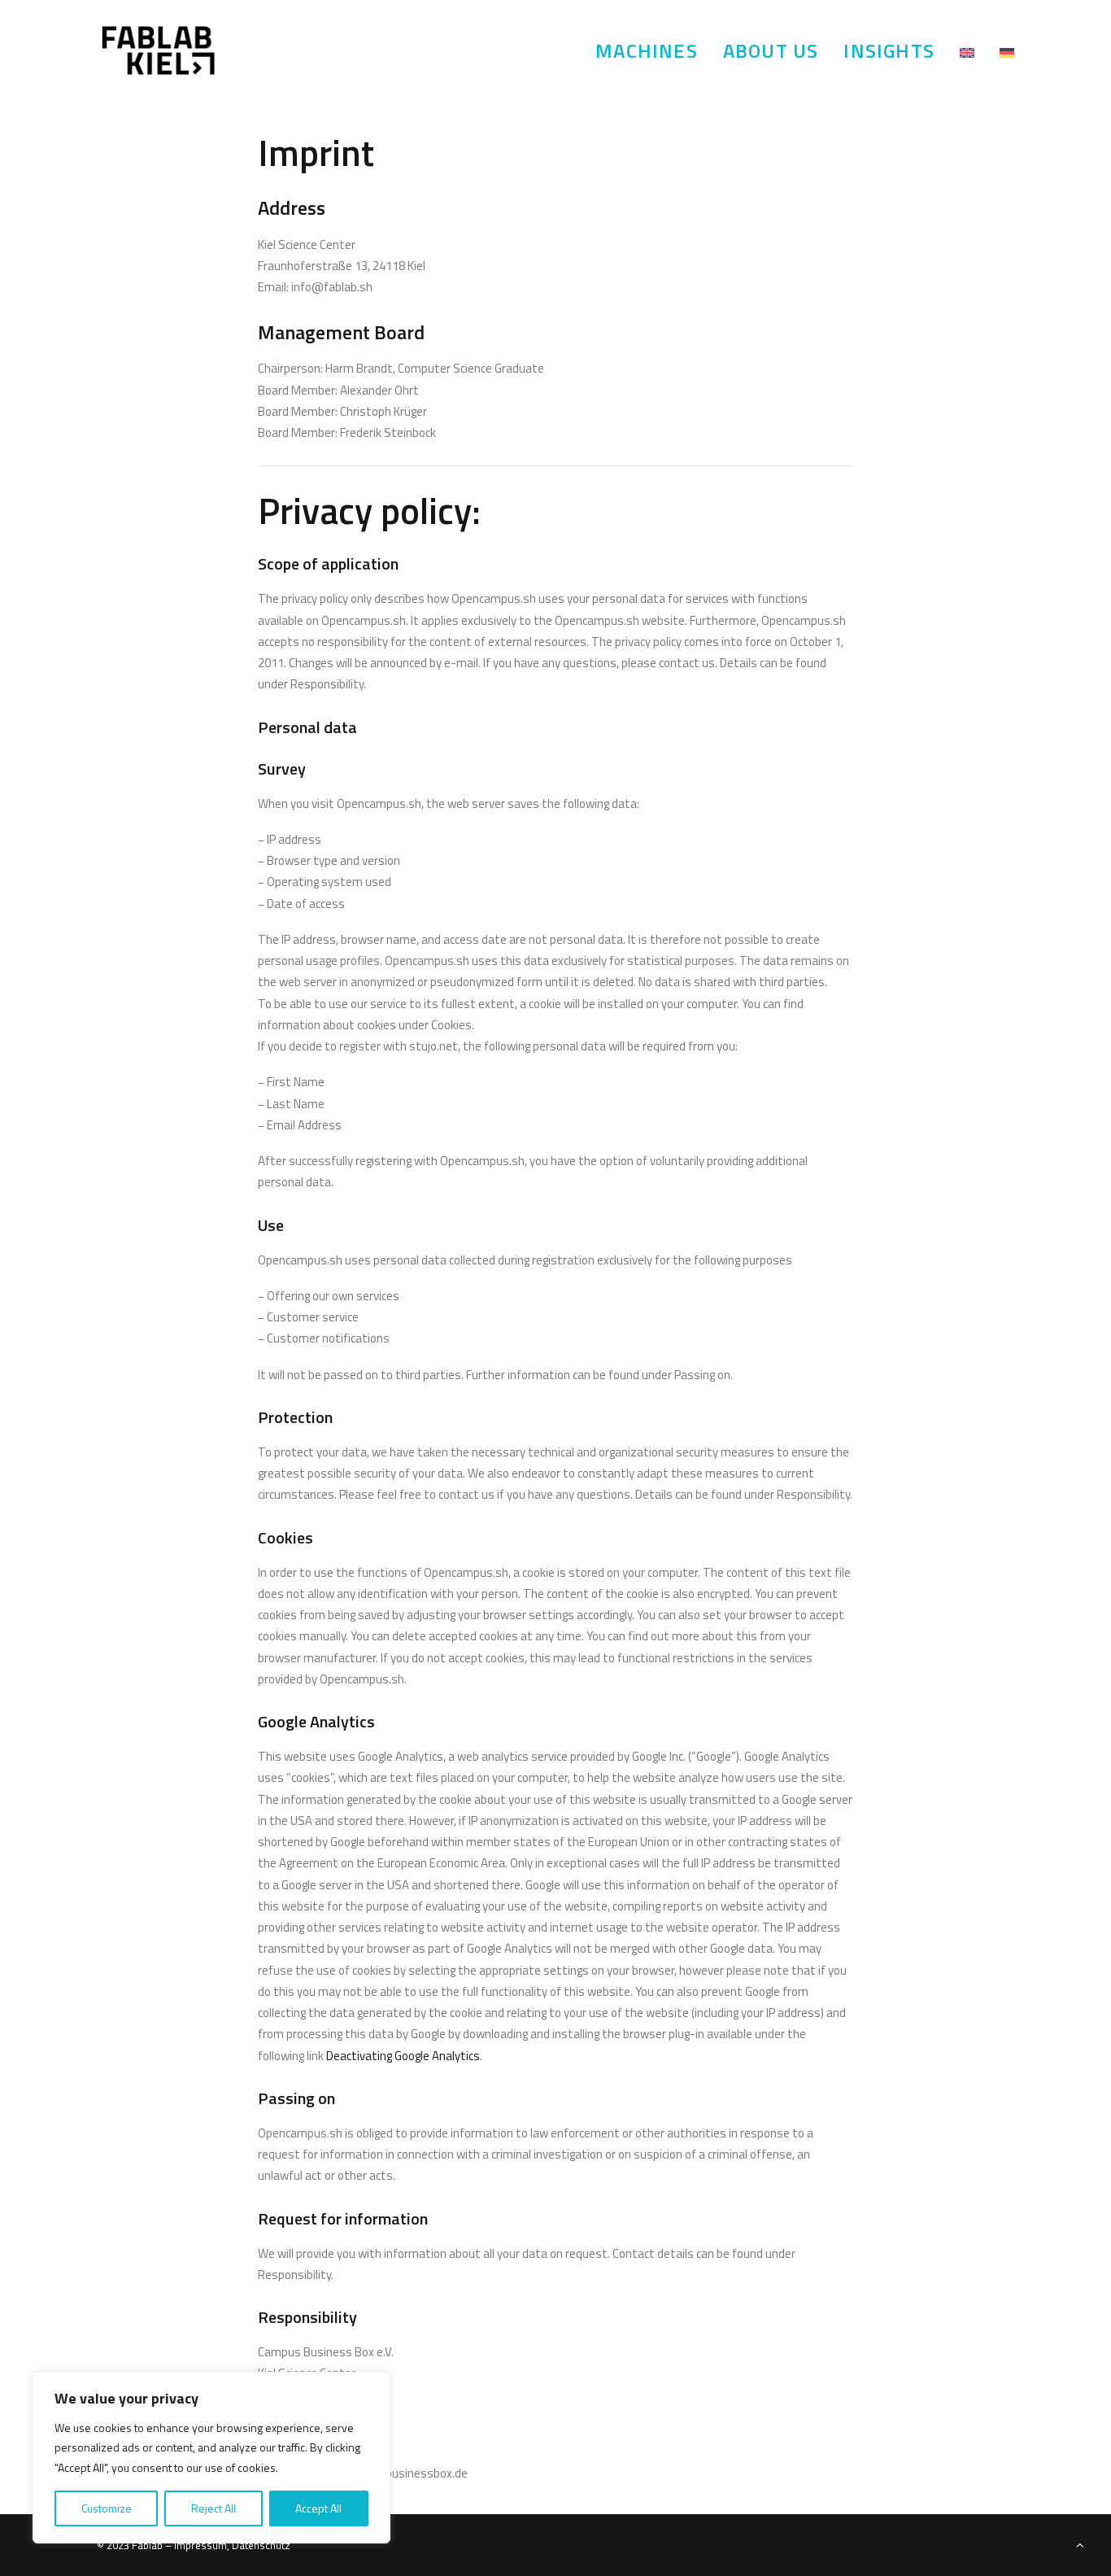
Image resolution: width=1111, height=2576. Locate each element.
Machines (647, 50)
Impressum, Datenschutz (231, 2545)
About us (771, 50)
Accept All (318, 2508)
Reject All (213, 2508)
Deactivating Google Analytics (403, 2056)
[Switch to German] (1001, 53)
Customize (107, 2508)
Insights (889, 50)
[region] (211, 2458)
